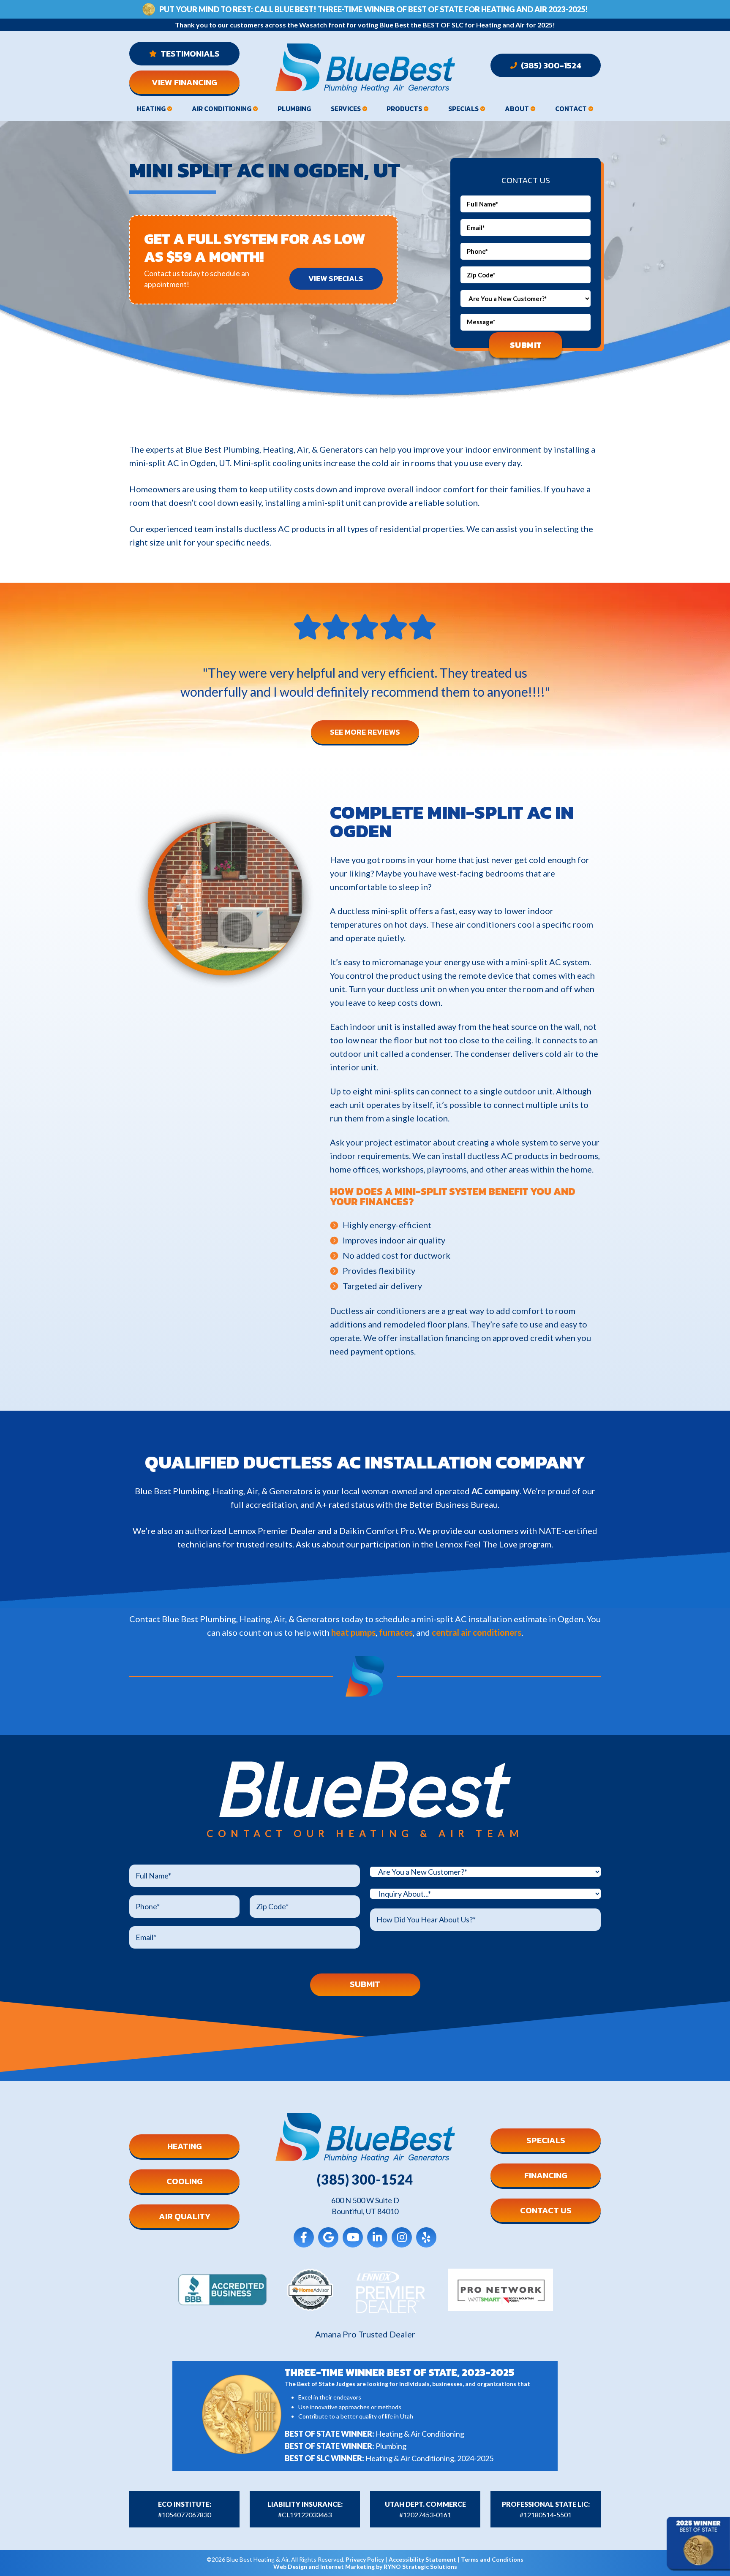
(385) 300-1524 (550, 65)
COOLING (185, 2181)
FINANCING (546, 2175)
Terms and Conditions (492, 2559)
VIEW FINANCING (184, 82)
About (517, 109)
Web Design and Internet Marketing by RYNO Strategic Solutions (365, 2566)
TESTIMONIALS (189, 54)
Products (404, 109)
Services (346, 109)
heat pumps (353, 1632)
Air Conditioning (222, 109)
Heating (151, 109)
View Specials (336, 278)
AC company (496, 1491)
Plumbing (294, 109)
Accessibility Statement (422, 2559)
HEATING (185, 2146)
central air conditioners (477, 1632)
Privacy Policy (365, 2559)
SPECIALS (546, 2140)
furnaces (396, 1632)
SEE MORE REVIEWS (365, 732)
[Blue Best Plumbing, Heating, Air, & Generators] (365, 68)
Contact (571, 109)
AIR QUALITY (185, 2216)
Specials (463, 109)
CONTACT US (546, 2210)
